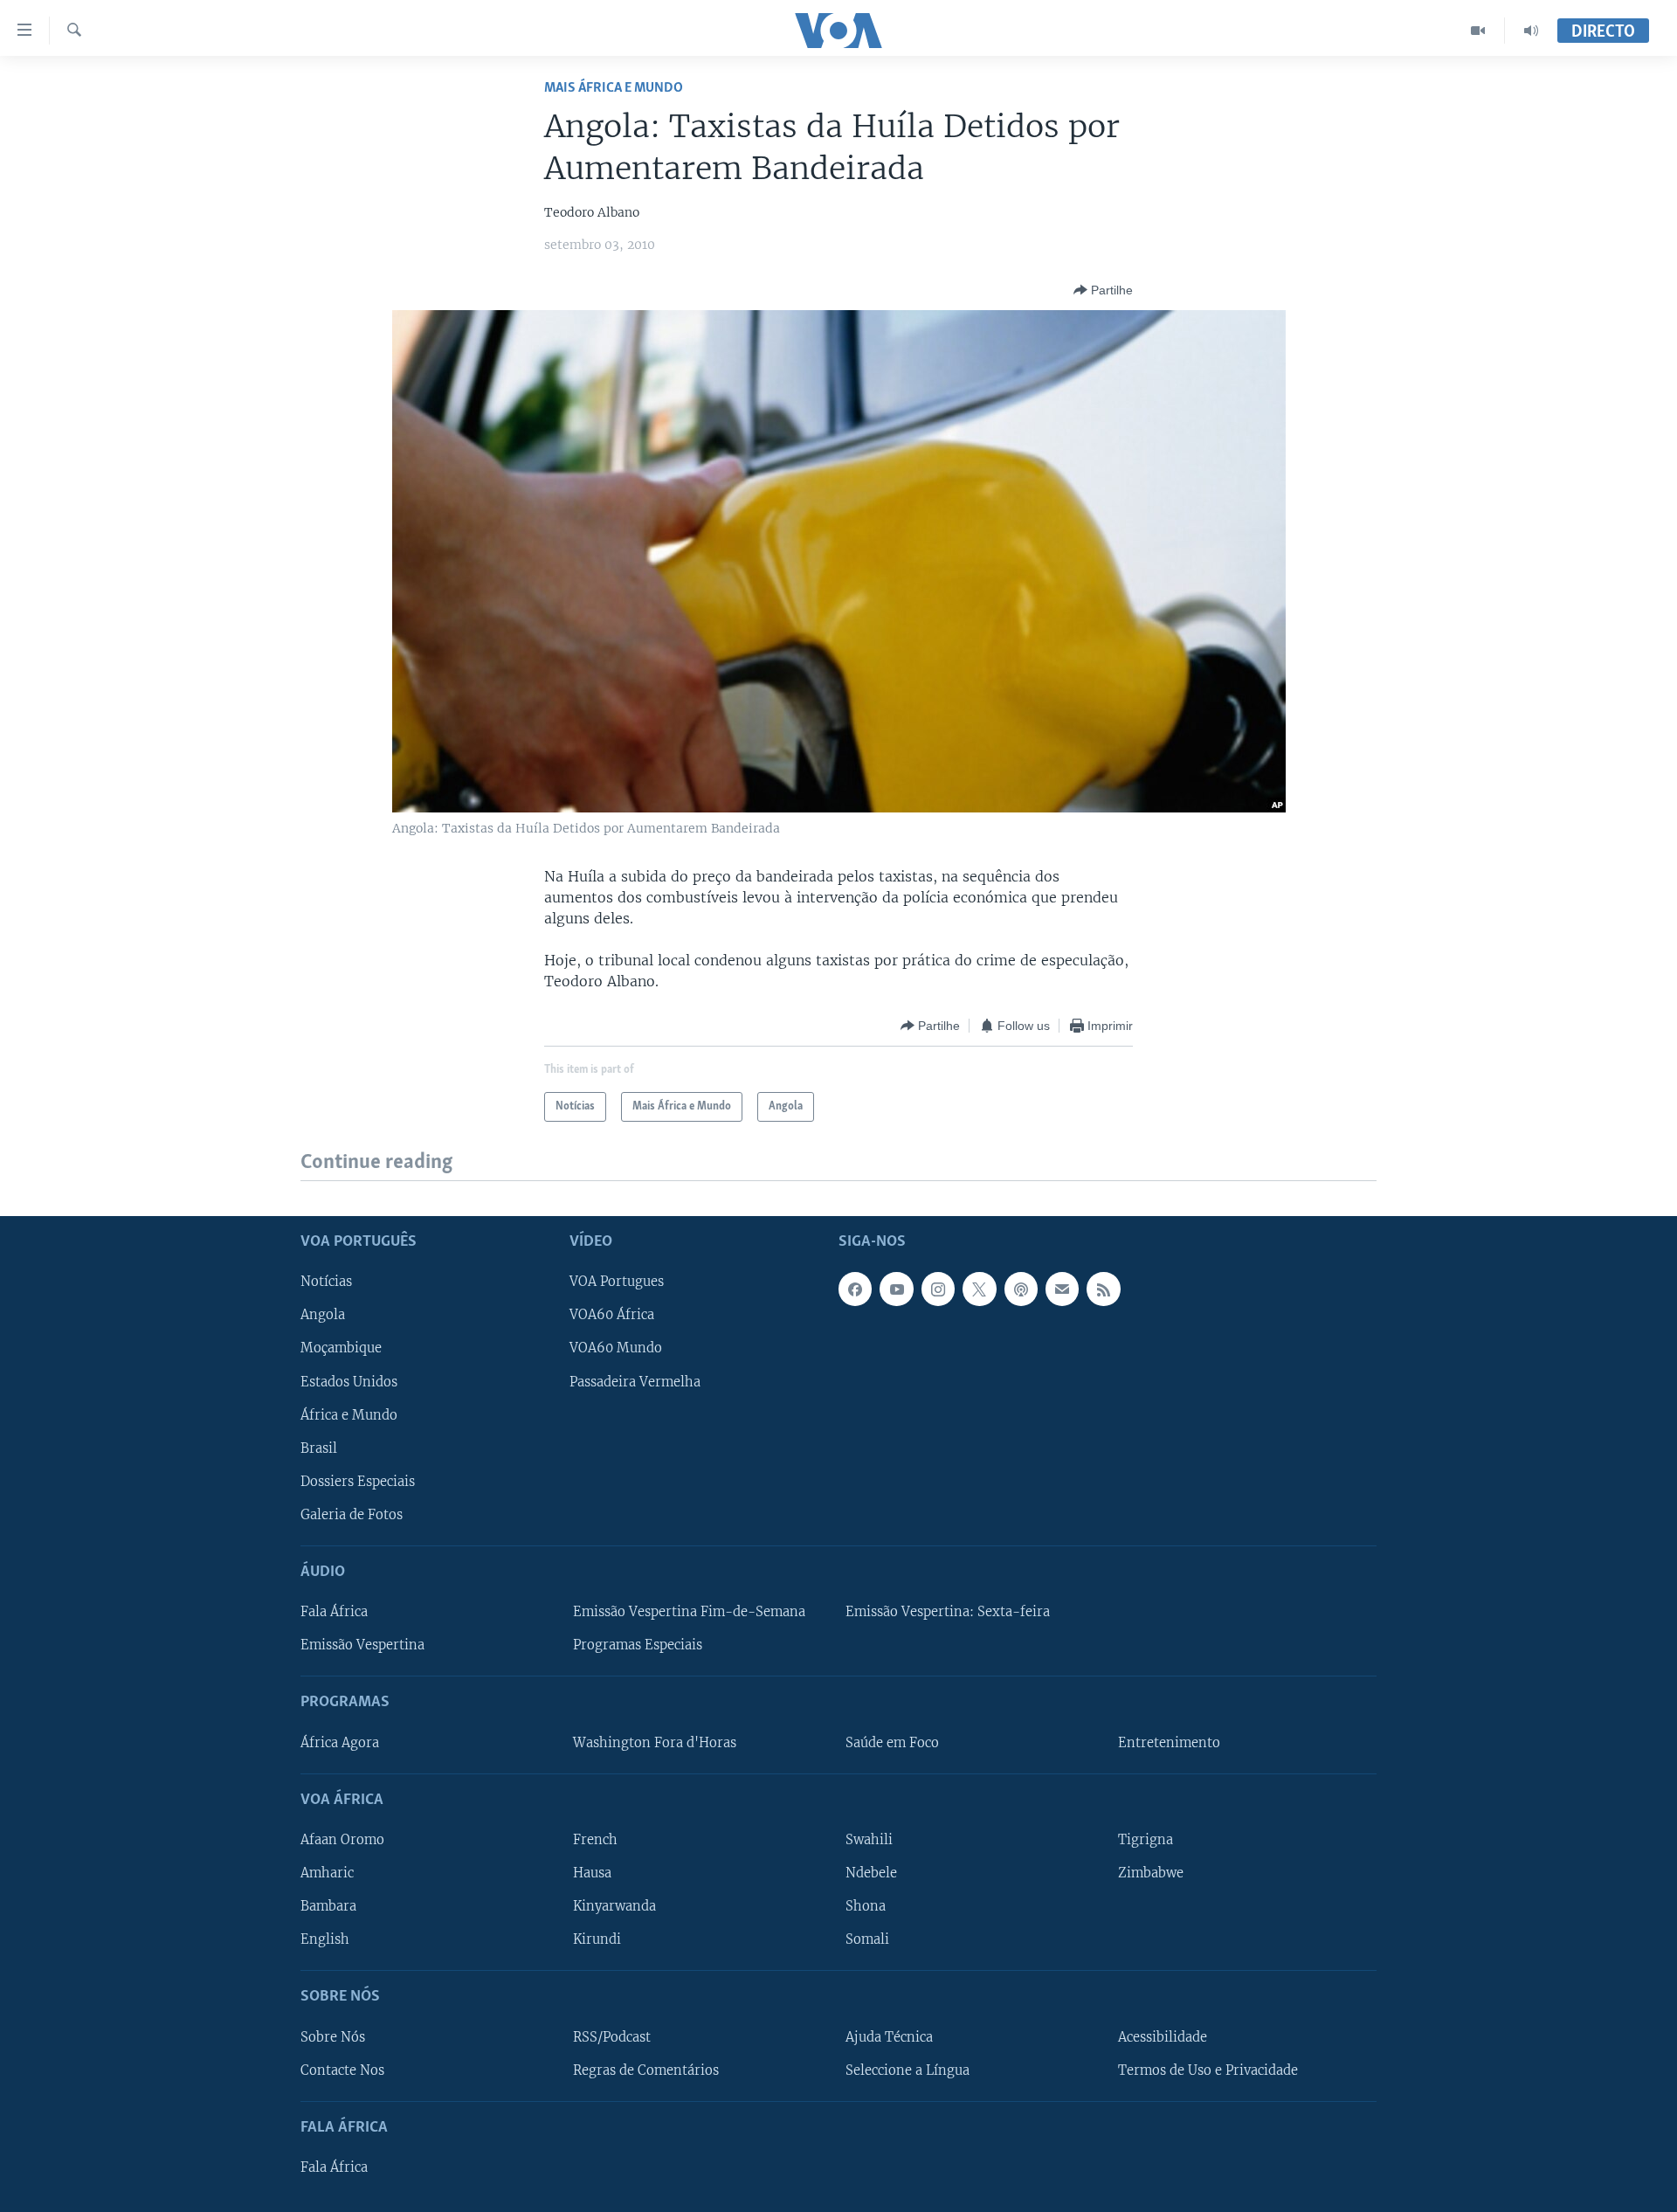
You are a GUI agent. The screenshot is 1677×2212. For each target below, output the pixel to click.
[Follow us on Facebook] (855, 1289)
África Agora (340, 1742)
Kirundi (597, 1939)
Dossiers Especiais (358, 1481)
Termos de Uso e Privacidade (1208, 2070)
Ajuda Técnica (889, 2036)
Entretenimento (1169, 1742)
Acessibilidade (1163, 2036)
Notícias (326, 1282)
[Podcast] (1021, 1289)
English (325, 1939)
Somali (867, 1939)
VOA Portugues (617, 1282)
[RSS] (1103, 1289)
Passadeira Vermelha (635, 1381)
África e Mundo (349, 1414)
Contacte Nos (342, 2070)
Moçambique (341, 1348)
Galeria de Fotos (352, 1514)
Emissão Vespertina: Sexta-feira (948, 1612)
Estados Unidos (349, 1381)
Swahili (869, 1840)
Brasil (319, 1448)
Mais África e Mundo (614, 88)
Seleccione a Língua (908, 2070)
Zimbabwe (1151, 1873)
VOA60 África (612, 1315)
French (595, 1840)
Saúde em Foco (892, 1742)
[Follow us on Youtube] (896, 1289)
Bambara (328, 1906)
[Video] (1478, 31)
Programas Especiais (638, 1645)
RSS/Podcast (612, 2036)
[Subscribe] (1062, 1289)
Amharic (327, 1873)
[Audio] (1531, 31)
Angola (323, 1315)
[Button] (1103, 290)
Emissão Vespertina (362, 1645)
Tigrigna (1146, 1840)
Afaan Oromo (342, 1840)
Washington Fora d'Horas (655, 1742)
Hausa (592, 1873)
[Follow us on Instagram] (938, 1289)
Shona (866, 1906)
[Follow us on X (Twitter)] (979, 1289)
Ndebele (871, 1873)
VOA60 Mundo (616, 1348)
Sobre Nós (333, 2036)
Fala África (334, 1612)
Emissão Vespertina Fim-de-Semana (689, 1612)
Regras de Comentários (646, 2070)
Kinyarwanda (614, 1906)
